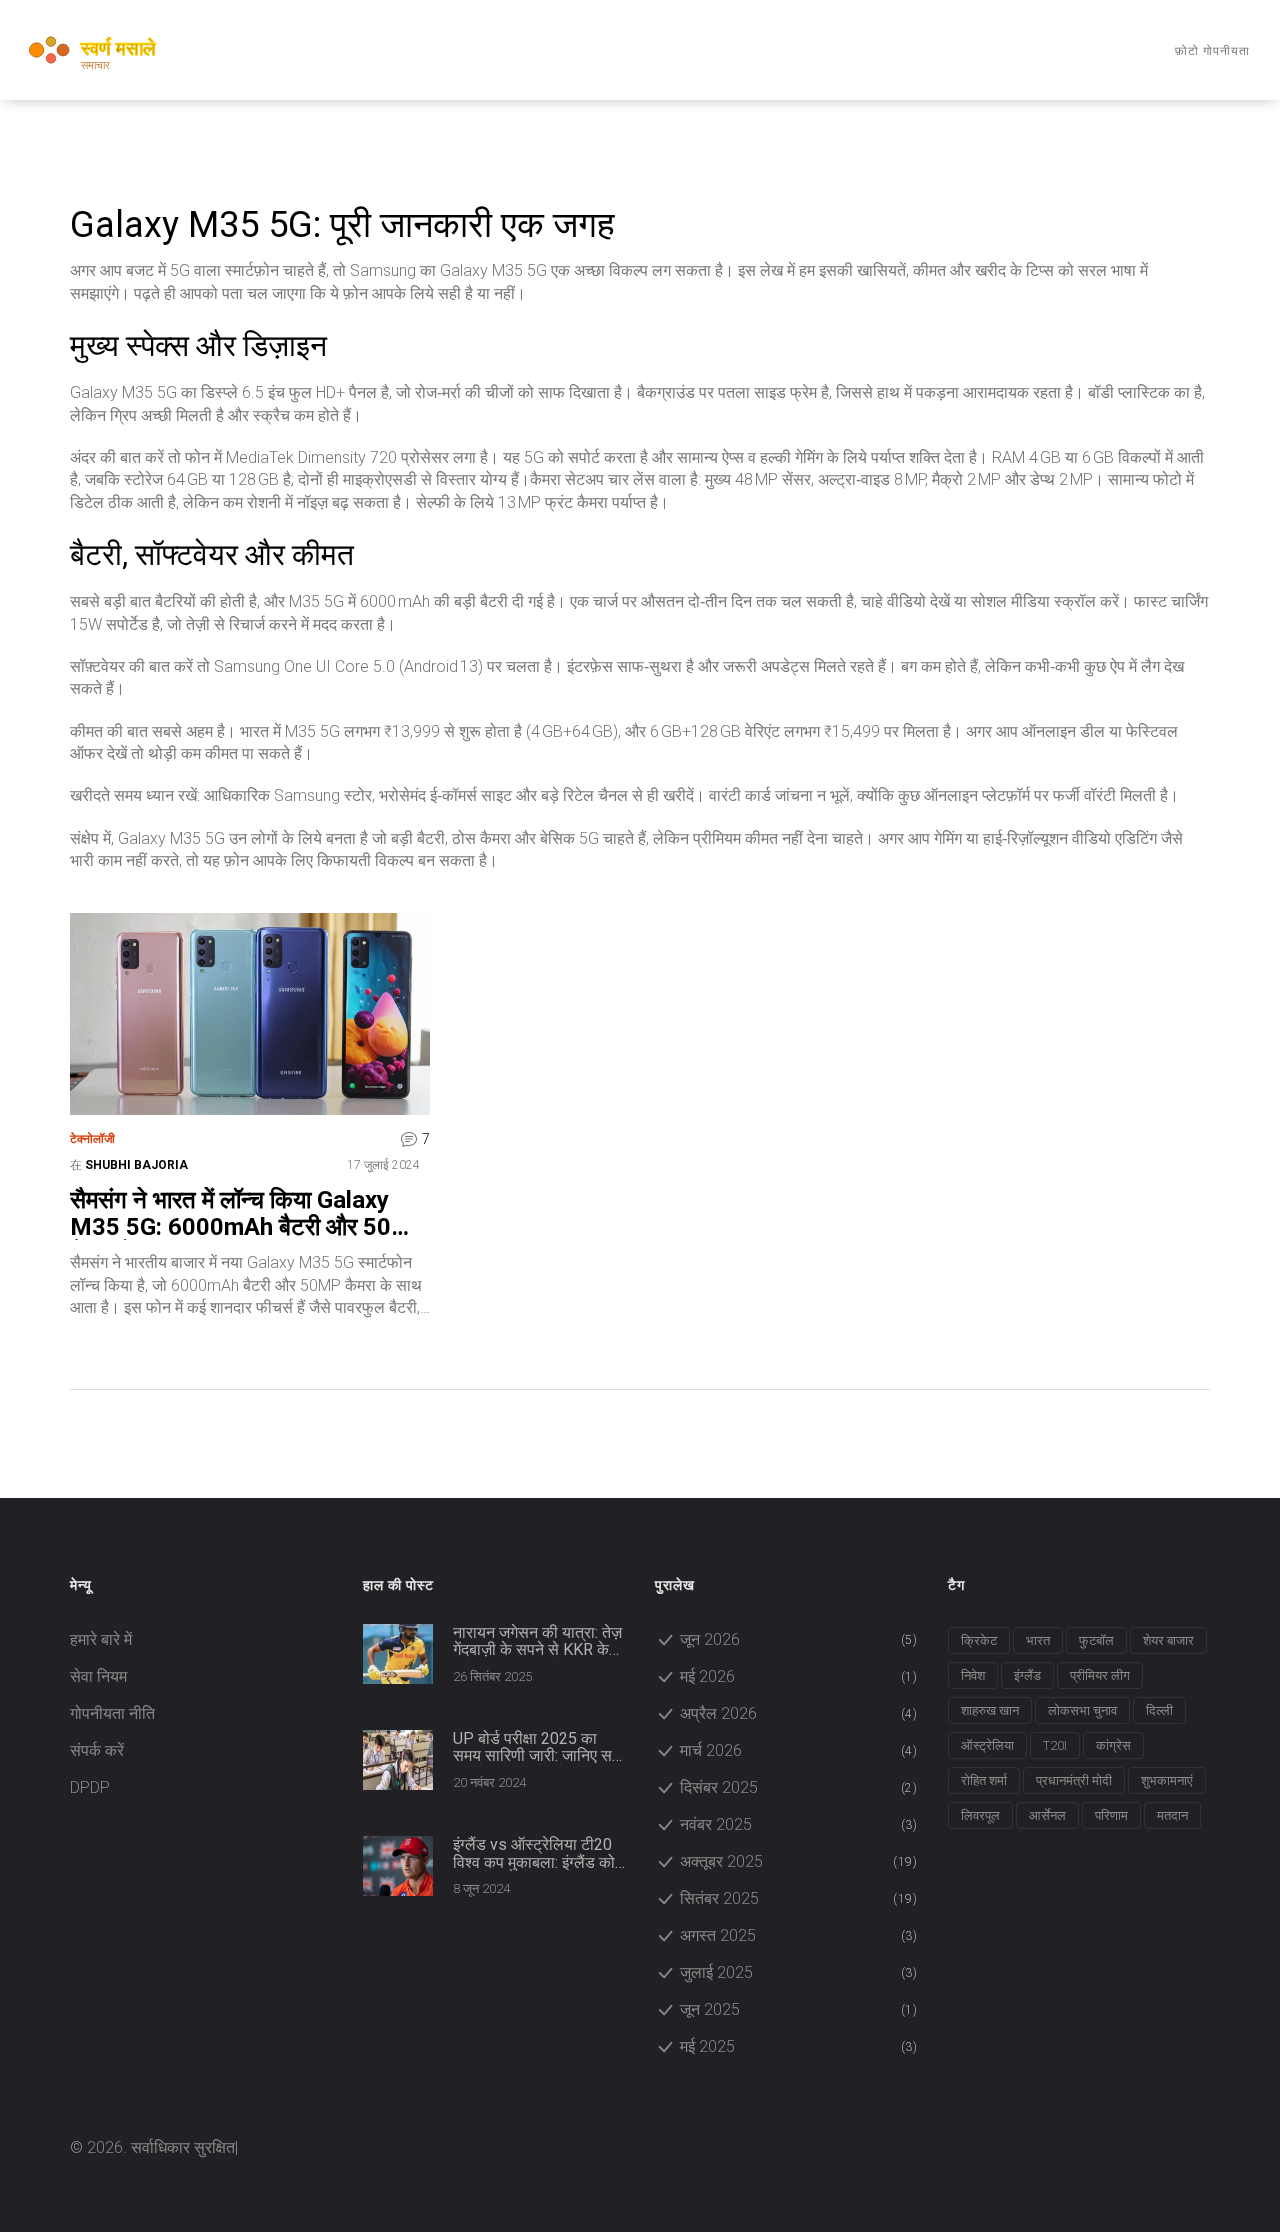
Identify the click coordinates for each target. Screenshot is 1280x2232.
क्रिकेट (979, 1640)
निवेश (973, 1675)
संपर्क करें (97, 1750)
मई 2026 (799, 1676)
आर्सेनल (1047, 1815)
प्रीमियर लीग (1100, 1675)
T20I (1055, 1745)
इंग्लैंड (1027, 1675)
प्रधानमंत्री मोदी (1074, 1780)
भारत (1038, 1640)
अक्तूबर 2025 (799, 1861)
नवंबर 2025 (799, 1824)
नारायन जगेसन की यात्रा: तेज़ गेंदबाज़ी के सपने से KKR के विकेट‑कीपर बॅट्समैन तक (537, 1641)
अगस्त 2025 (799, 1935)
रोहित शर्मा (984, 1780)
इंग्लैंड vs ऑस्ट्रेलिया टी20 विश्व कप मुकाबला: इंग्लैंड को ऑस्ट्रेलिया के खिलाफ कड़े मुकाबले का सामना (534, 1853)
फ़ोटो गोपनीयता (1212, 51)
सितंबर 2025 (799, 1898)
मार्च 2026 (799, 1750)
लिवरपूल (980, 1815)
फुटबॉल (1096, 1640)
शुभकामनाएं (1167, 1780)
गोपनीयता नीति (112, 1713)
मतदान (1172, 1815)
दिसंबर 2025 (799, 1787)
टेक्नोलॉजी (92, 1139)
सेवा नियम (98, 1676)
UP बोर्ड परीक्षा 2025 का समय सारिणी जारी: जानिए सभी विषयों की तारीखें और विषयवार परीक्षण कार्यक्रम (539, 1747)
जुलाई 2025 (799, 1972)
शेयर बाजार (1168, 1640)
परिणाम (1111, 1815)
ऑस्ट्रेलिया (987, 1745)
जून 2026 (799, 1639)
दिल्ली (1159, 1710)
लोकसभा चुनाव (1082, 1710)
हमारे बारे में (101, 1639)
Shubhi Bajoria (136, 1165)
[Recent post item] (398, 1654)
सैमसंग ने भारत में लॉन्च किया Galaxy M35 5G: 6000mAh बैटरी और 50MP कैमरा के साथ (249, 1213)
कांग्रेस (1113, 1745)
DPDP (90, 1787)
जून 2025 (799, 2009)
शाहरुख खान (990, 1710)
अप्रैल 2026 (799, 1713)
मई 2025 (799, 2046)
